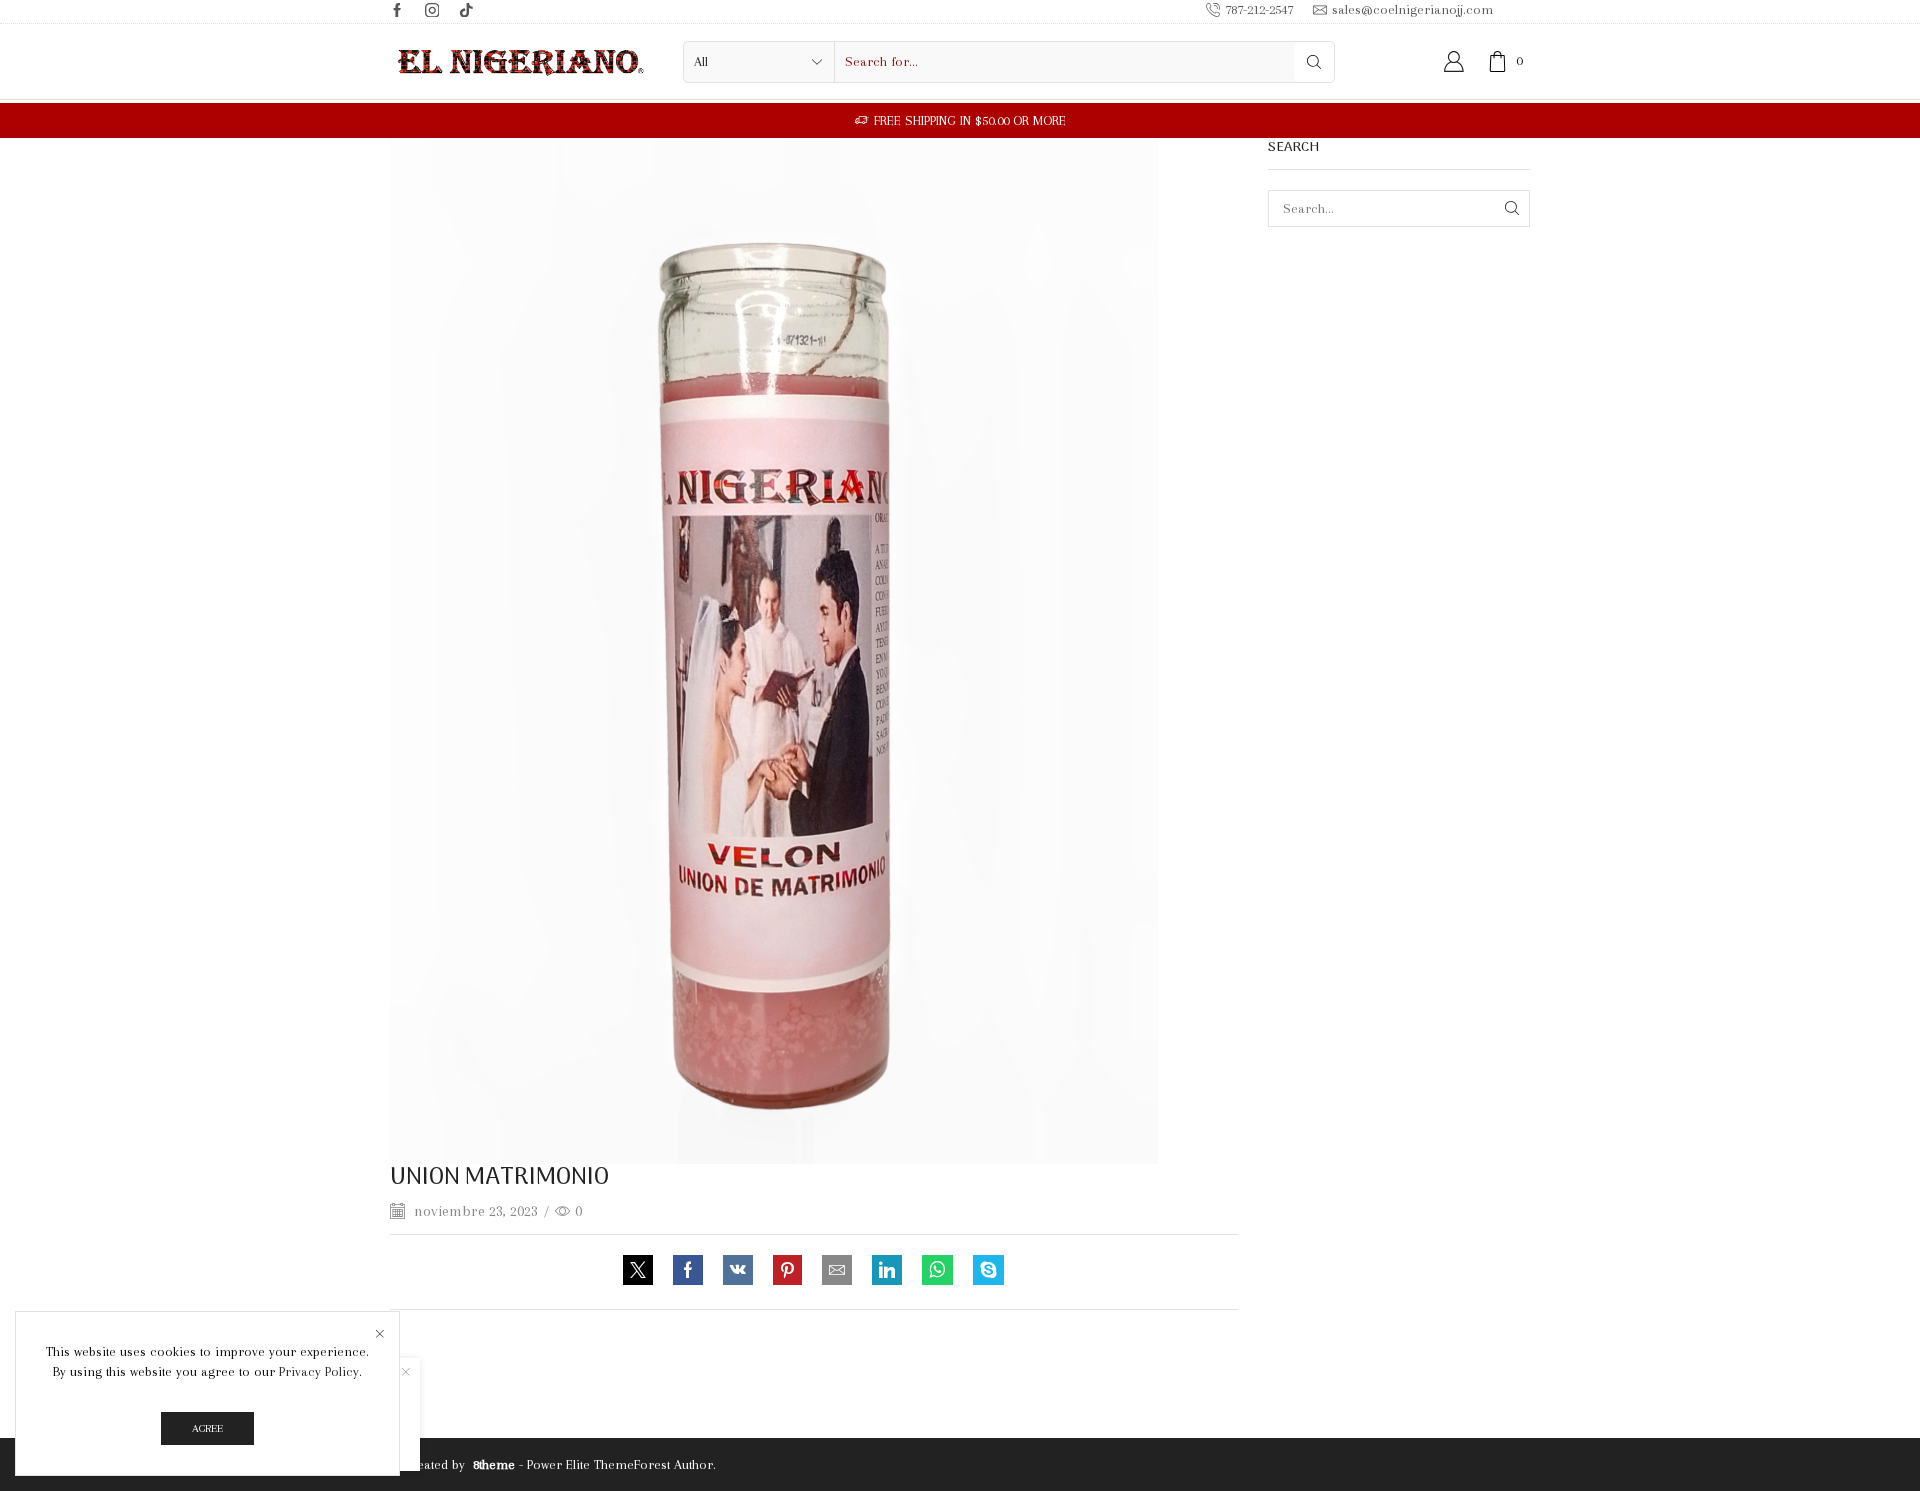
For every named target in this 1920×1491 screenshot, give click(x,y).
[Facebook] (397, 11)
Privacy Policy (319, 1371)
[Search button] (1314, 62)
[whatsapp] (937, 1272)
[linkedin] (887, 1272)
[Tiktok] (466, 11)
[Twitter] (643, 1272)
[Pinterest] (787, 1272)
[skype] (983, 1272)
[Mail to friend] (837, 1272)
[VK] (738, 1272)
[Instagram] (432, 11)
